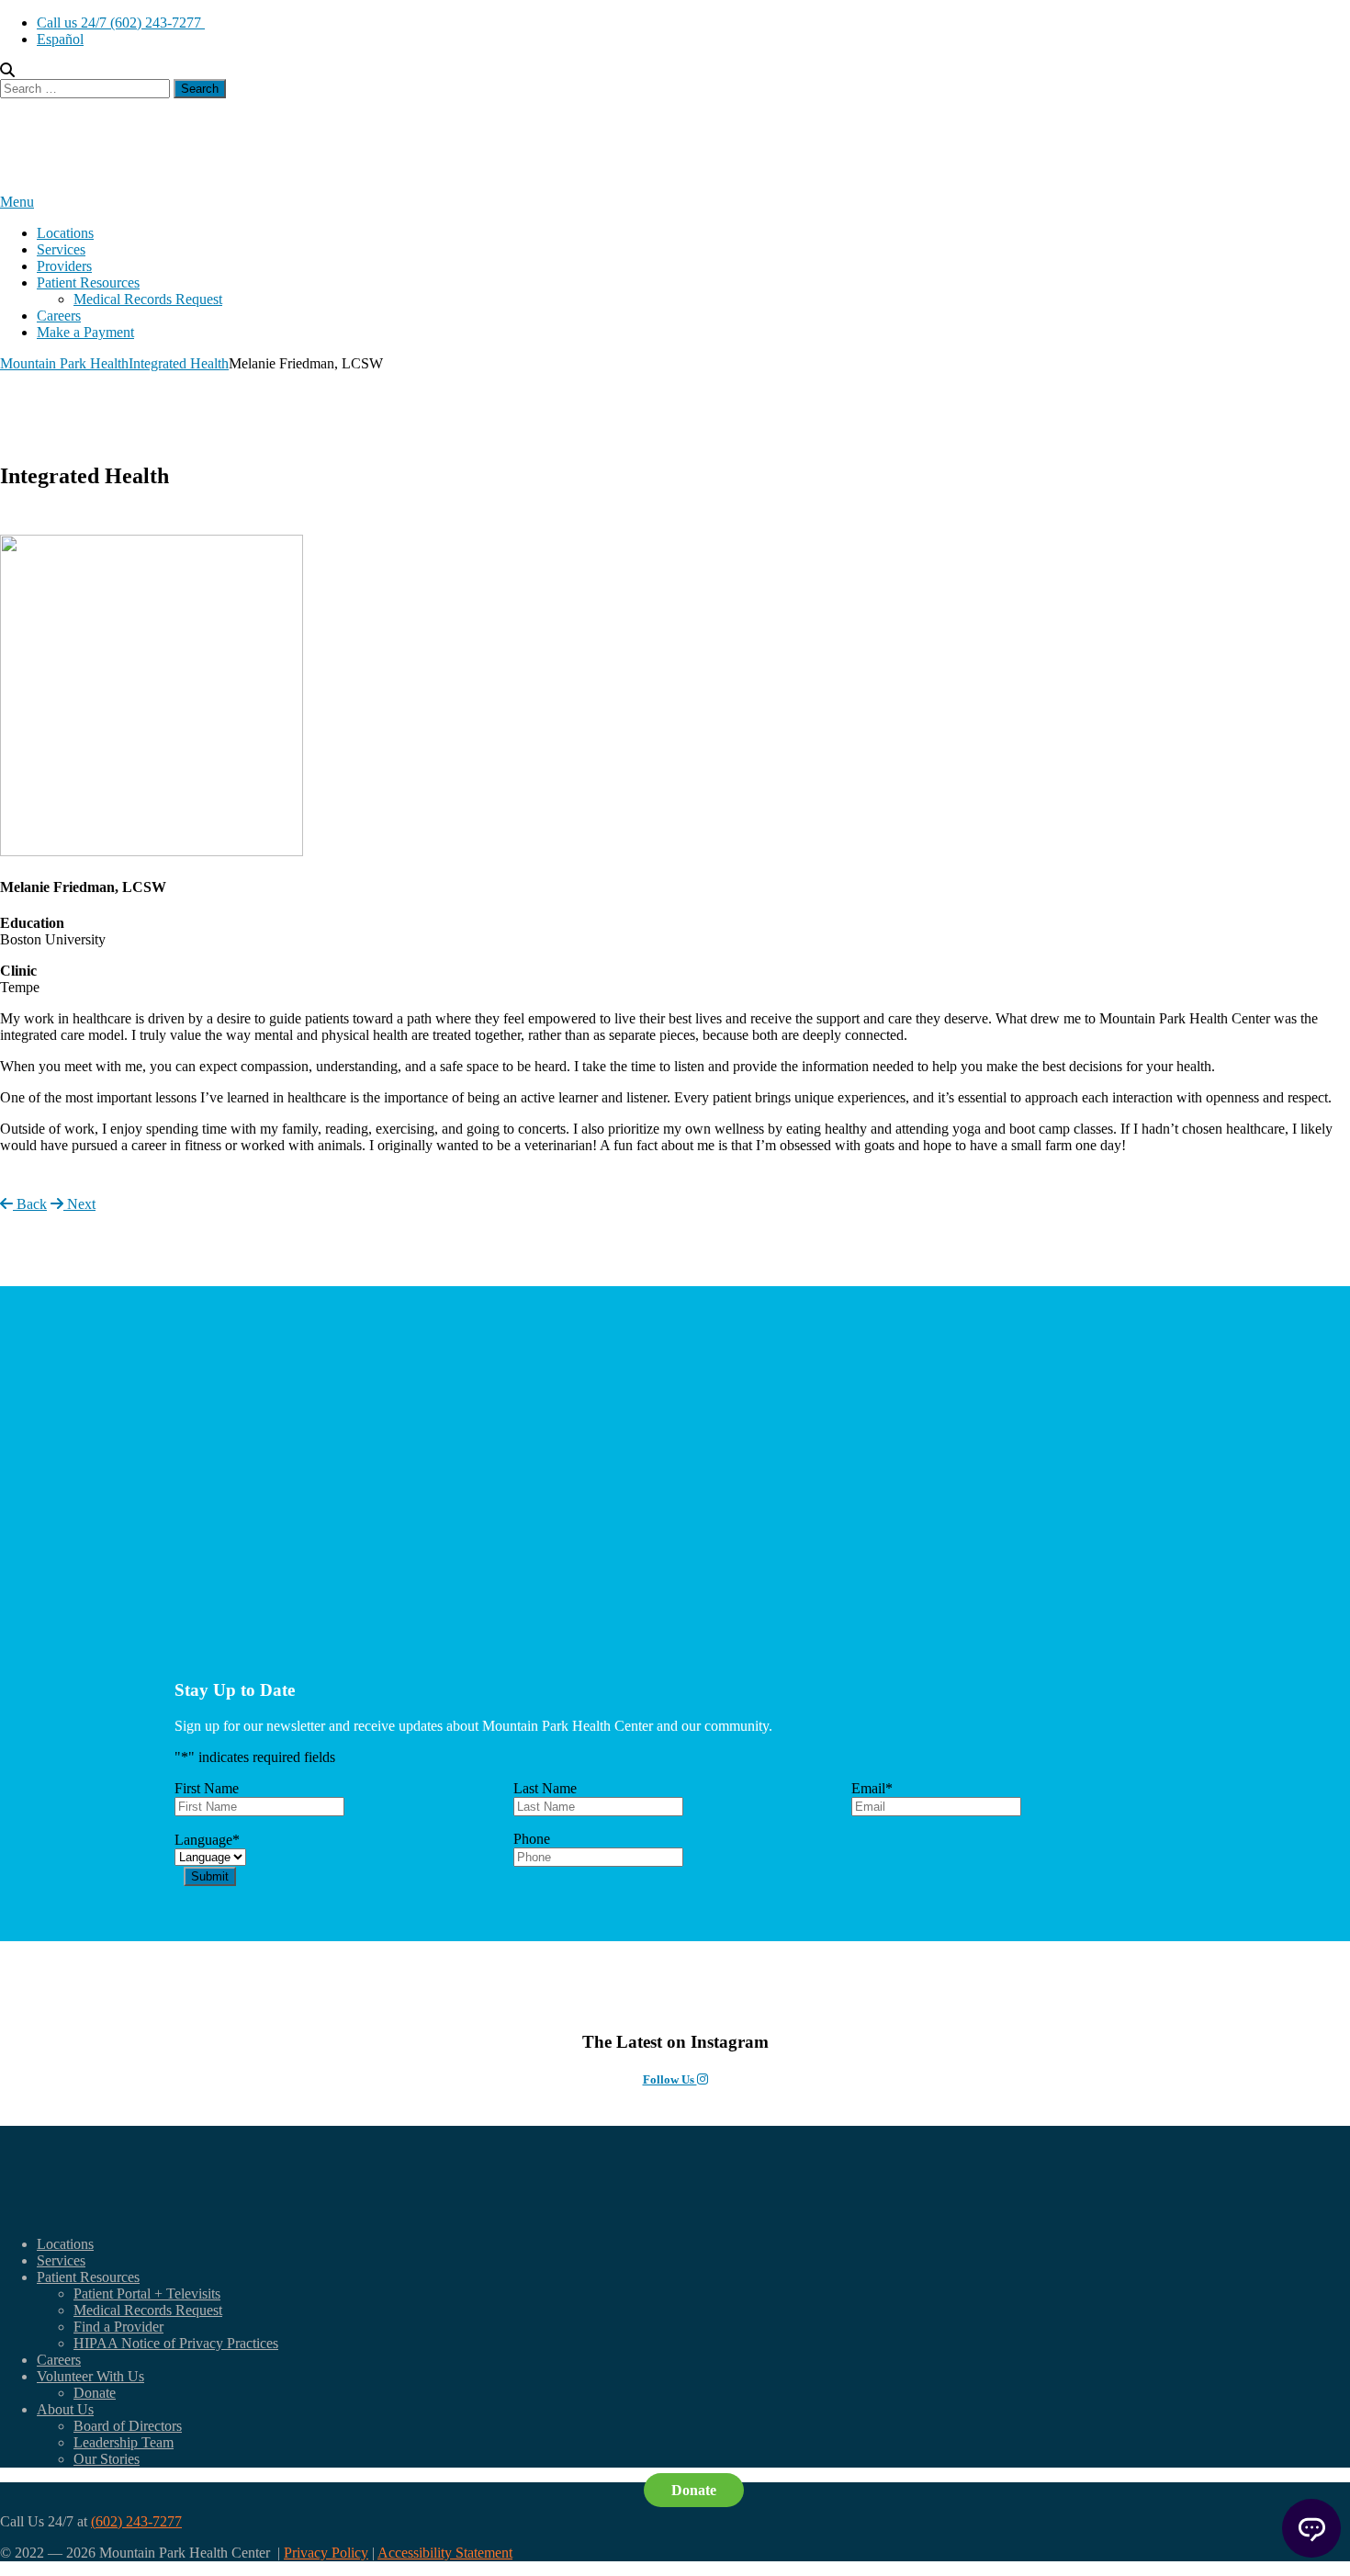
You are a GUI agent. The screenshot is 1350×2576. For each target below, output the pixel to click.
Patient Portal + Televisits (147, 2294)
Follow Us (670, 2079)
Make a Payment (85, 332)
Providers (64, 266)
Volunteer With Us (90, 2376)
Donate (95, 2393)
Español (60, 39)
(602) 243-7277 (136, 2521)
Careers (59, 316)
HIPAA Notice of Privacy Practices (176, 2343)
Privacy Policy (326, 2553)
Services (61, 249)
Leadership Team (124, 2442)
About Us (65, 2409)
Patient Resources (88, 282)
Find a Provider (118, 2327)
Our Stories (107, 2459)
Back (30, 1204)
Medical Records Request (148, 299)
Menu (17, 202)
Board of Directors (128, 2426)
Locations (65, 233)
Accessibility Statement (445, 2553)
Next (79, 1204)
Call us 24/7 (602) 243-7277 (121, 23)
